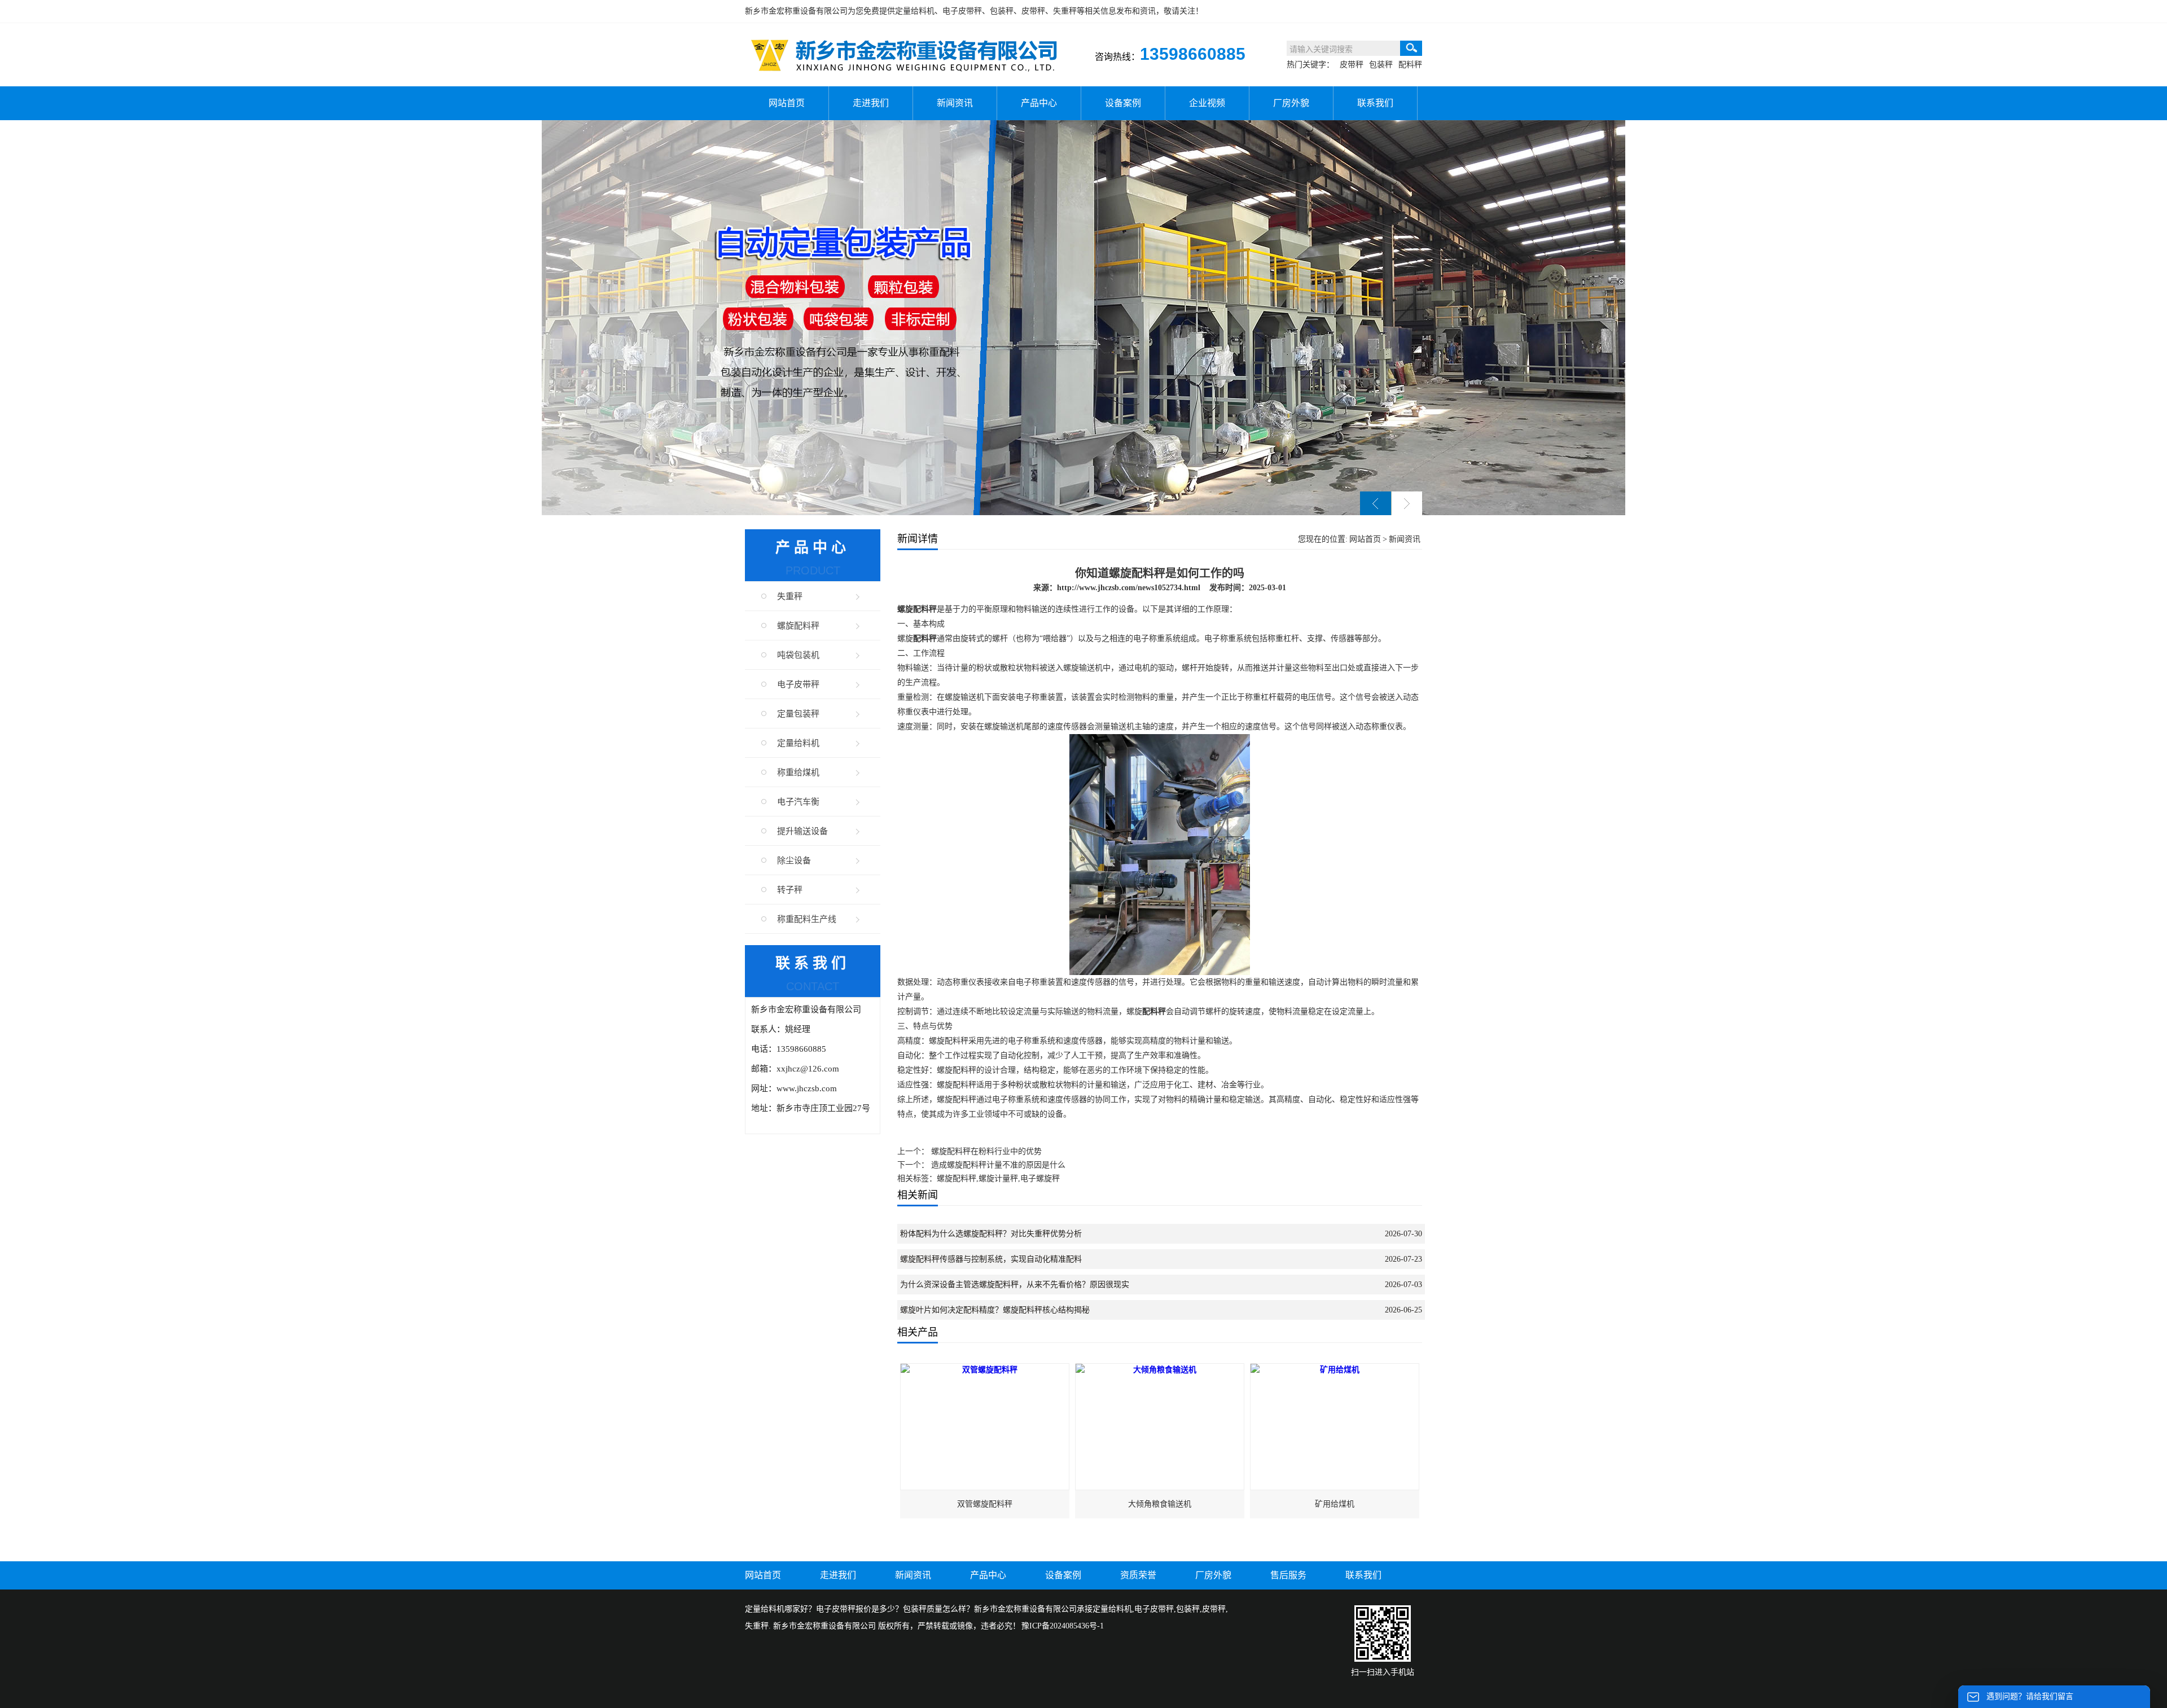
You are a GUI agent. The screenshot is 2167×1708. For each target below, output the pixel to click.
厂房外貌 (1291, 103)
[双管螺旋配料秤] (985, 1370)
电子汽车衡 (798, 802)
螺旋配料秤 (798, 626)
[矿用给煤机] (1335, 1370)
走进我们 (871, 103)
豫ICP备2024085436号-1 (1063, 1626)
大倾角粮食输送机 (1160, 1504)
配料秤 (1410, 65)
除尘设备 (794, 860)
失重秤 (790, 596)
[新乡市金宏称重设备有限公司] (903, 39)
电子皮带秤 (798, 684)
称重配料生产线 (807, 919)
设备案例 (1123, 103)
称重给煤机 (798, 772)
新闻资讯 (955, 103)
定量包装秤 (798, 714)
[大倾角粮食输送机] (1160, 1370)
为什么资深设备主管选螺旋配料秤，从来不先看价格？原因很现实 (1015, 1285)
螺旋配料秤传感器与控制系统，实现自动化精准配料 (991, 1259)
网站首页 (787, 103)
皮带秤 (1352, 65)
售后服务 (1288, 1575)
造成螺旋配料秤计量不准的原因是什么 (998, 1165)
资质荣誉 (1138, 1575)
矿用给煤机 (1335, 1504)
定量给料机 (915, 11)
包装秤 (1381, 65)
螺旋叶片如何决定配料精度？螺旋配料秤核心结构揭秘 (995, 1310)
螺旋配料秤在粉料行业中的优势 (986, 1151)
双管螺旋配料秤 (985, 1504)
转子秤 (790, 890)
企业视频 (1207, 103)
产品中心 (1039, 103)
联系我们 (1375, 103)
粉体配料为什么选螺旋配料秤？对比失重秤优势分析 (991, 1234)
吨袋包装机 (798, 655)
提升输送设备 (802, 831)
